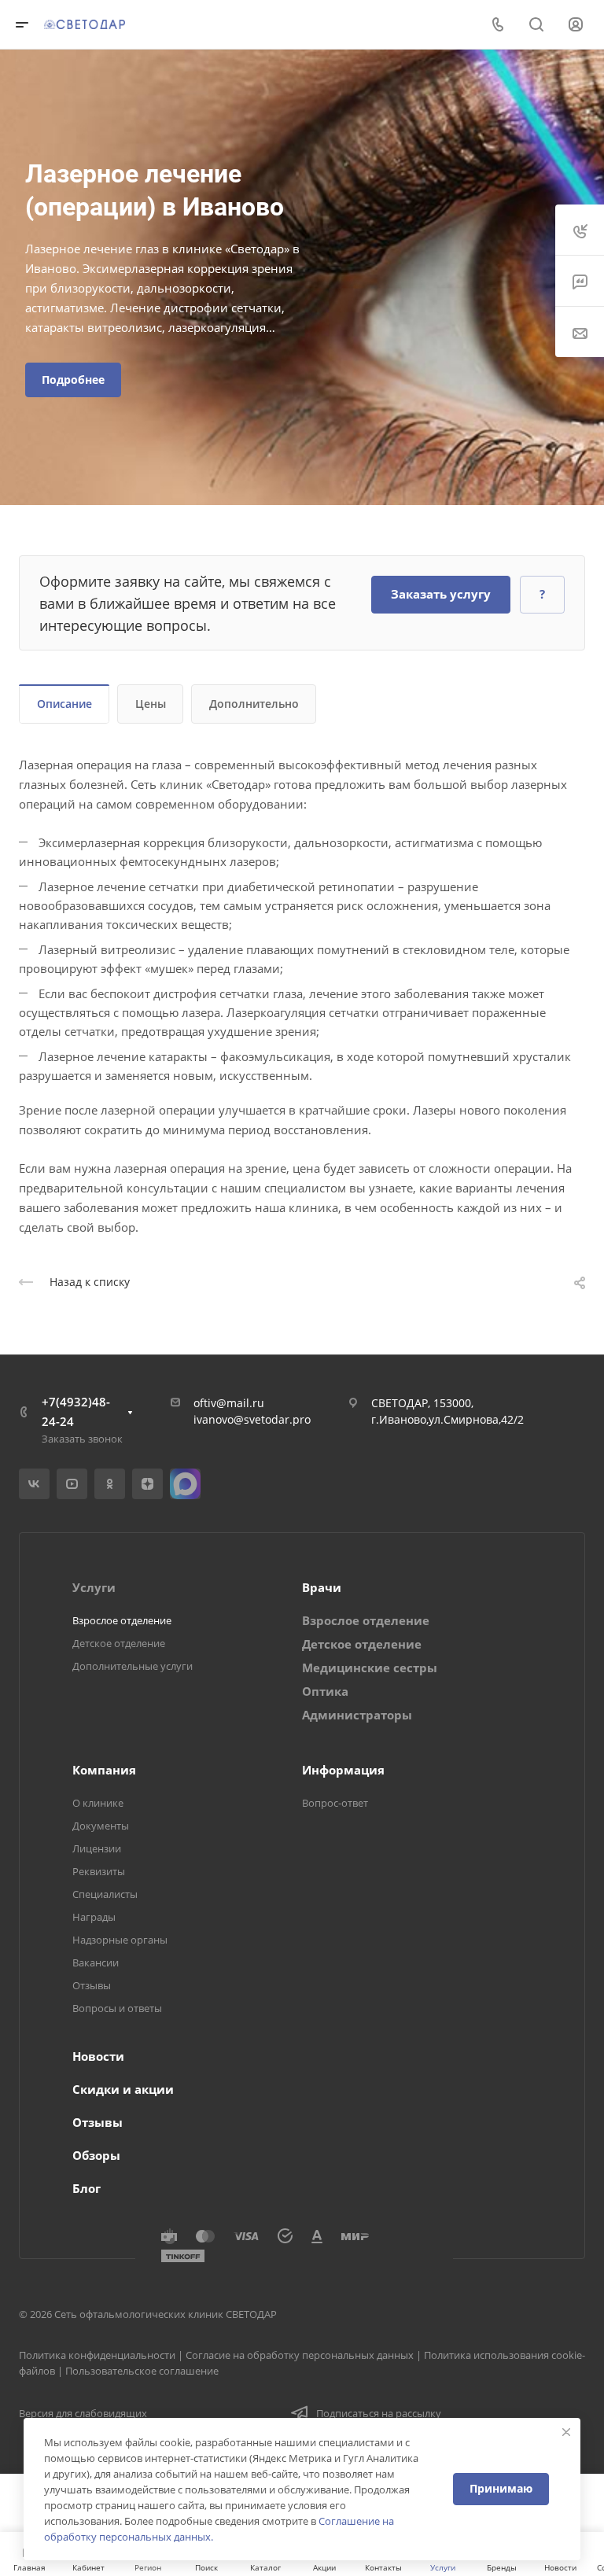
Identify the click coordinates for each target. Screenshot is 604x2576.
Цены (151, 704)
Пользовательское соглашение (142, 2371)
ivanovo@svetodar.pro (252, 1419)
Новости (98, 2056)
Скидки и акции (123, 2089)
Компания (104, 1770)
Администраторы (357, 1715)
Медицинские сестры (370, 1668)
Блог (87, 2188)
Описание (64, 704)
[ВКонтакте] (34, 1484)
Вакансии (96, 1962)
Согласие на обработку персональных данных (300, 2355)
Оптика (325, 1691)
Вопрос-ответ (335, 1803)
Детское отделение (119, 1643)
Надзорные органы (120, 1940)
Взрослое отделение (122, 1620)
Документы (101, 1826)
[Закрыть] (566, 2432)
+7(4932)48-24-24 (76, 1411)
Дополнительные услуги (133, 1666)
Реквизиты (99, 1871)
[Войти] (576, 25)
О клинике (98, 1803)
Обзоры (96, 2155)
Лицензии (97, 1848)
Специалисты (105, 1894)
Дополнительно (254, 704)
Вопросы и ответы (117, 2008)
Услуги (94, 1587)
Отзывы (92, 1985)
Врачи (322, 1587)
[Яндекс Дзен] (147, 1484)
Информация (343, 1770)
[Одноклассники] (110, 1484)
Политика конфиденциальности (97, 2355)
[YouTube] (72, 1484)
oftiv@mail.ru (229, 1403)
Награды (94, 1917)
